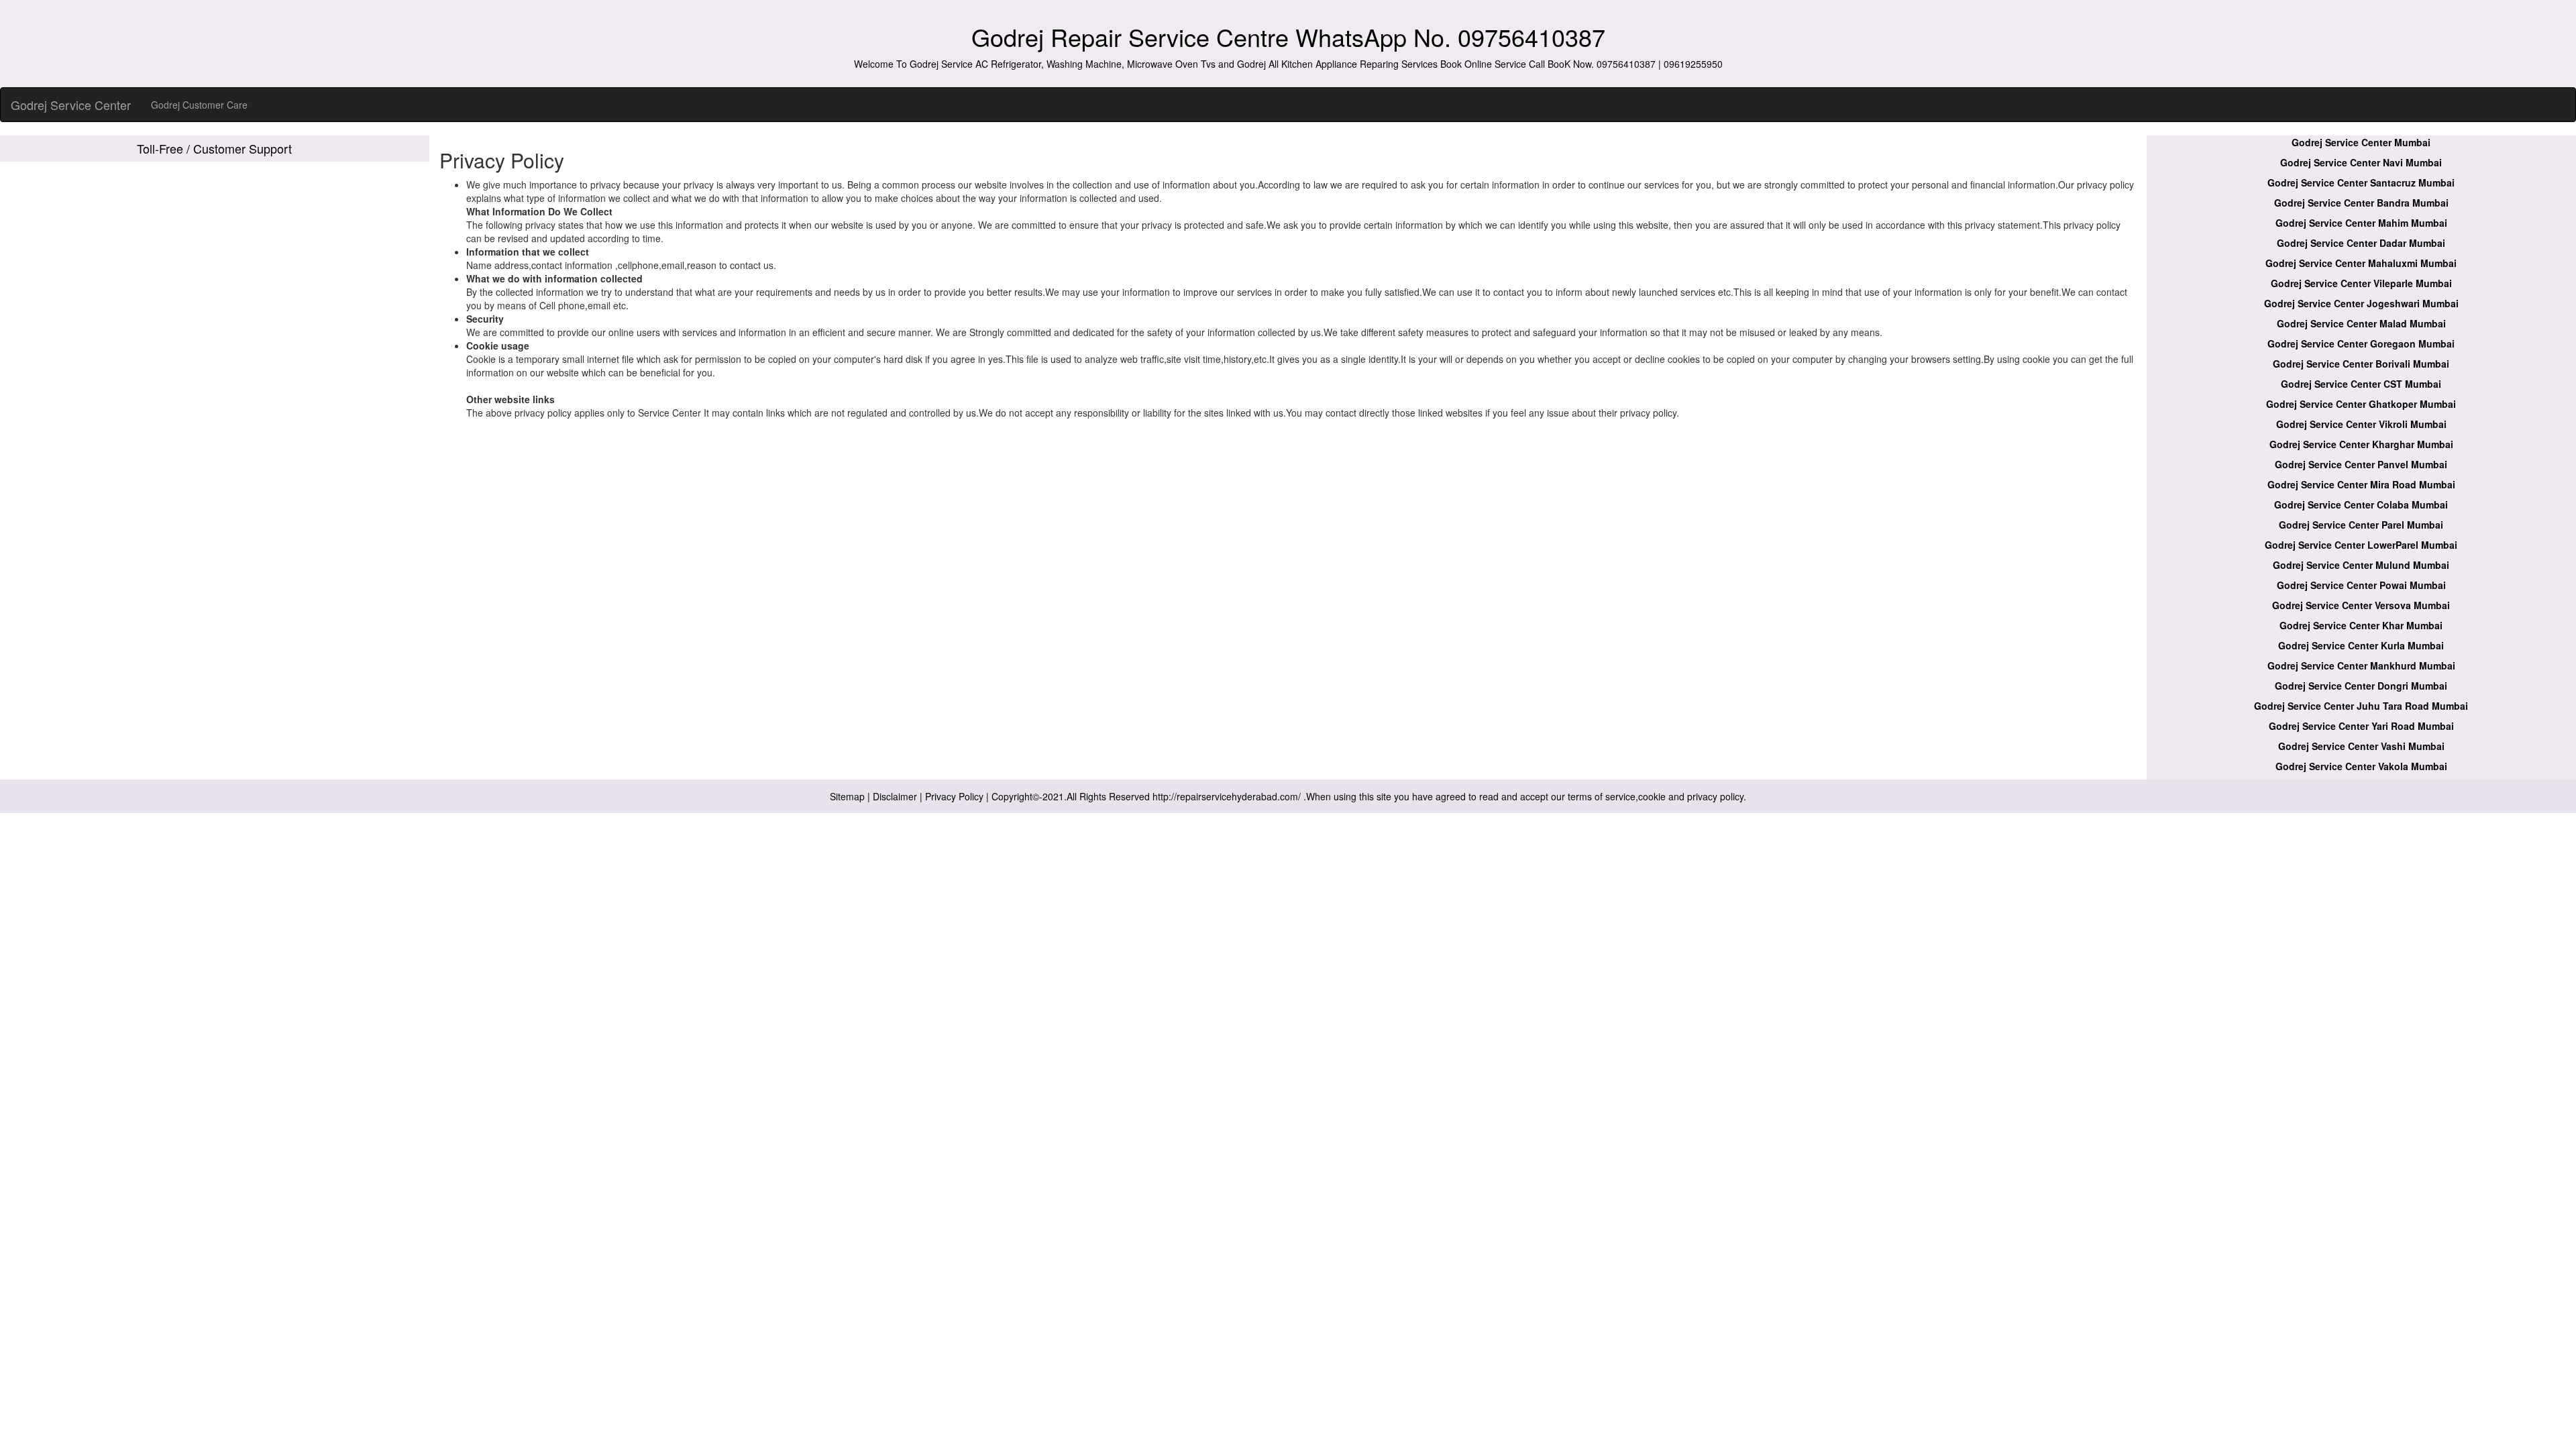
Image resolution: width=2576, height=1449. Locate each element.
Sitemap (847, 796)
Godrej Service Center (71, 105)
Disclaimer (895, 796)
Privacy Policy (954, 796)
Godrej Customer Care (199, 105)
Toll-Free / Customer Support (214, 148)
